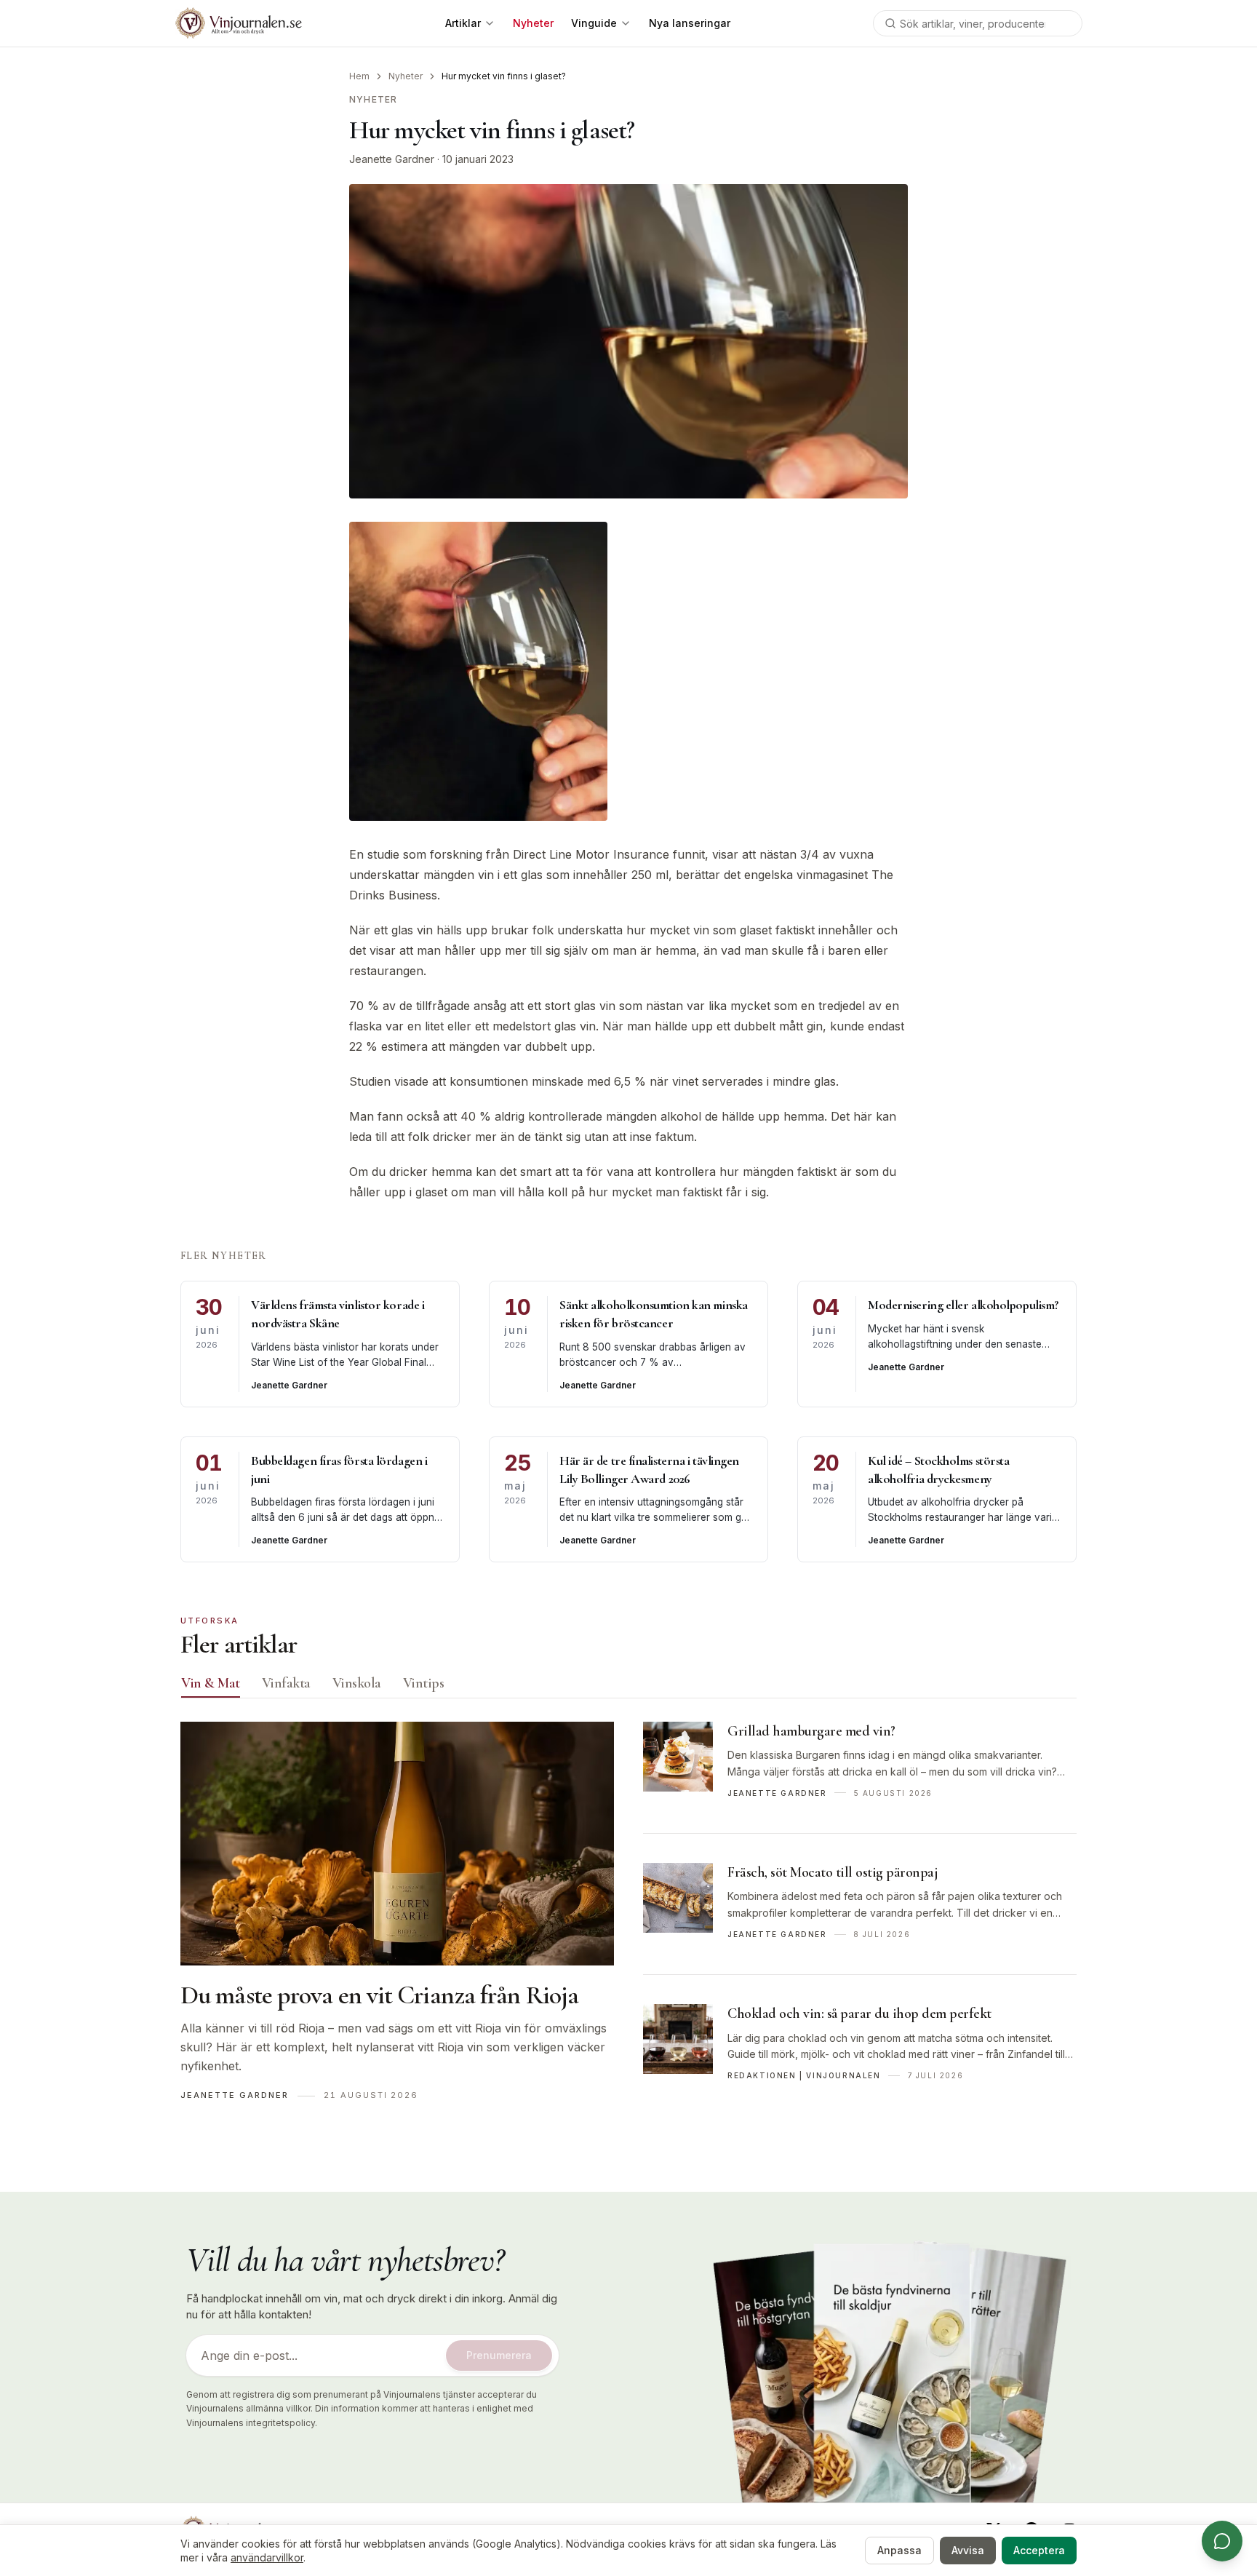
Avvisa (968, 2550)
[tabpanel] (628, 1919)
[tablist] (628, 1687)
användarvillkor (267, 2557)
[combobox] (978, 23)
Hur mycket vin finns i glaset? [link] (504, 76)
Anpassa (899, 2550)
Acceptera (1039, 2550)
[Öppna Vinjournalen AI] (1222, 2541)
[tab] (211, 1683)
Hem (359, 76)
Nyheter (406, 76)
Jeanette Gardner (392, 159)
